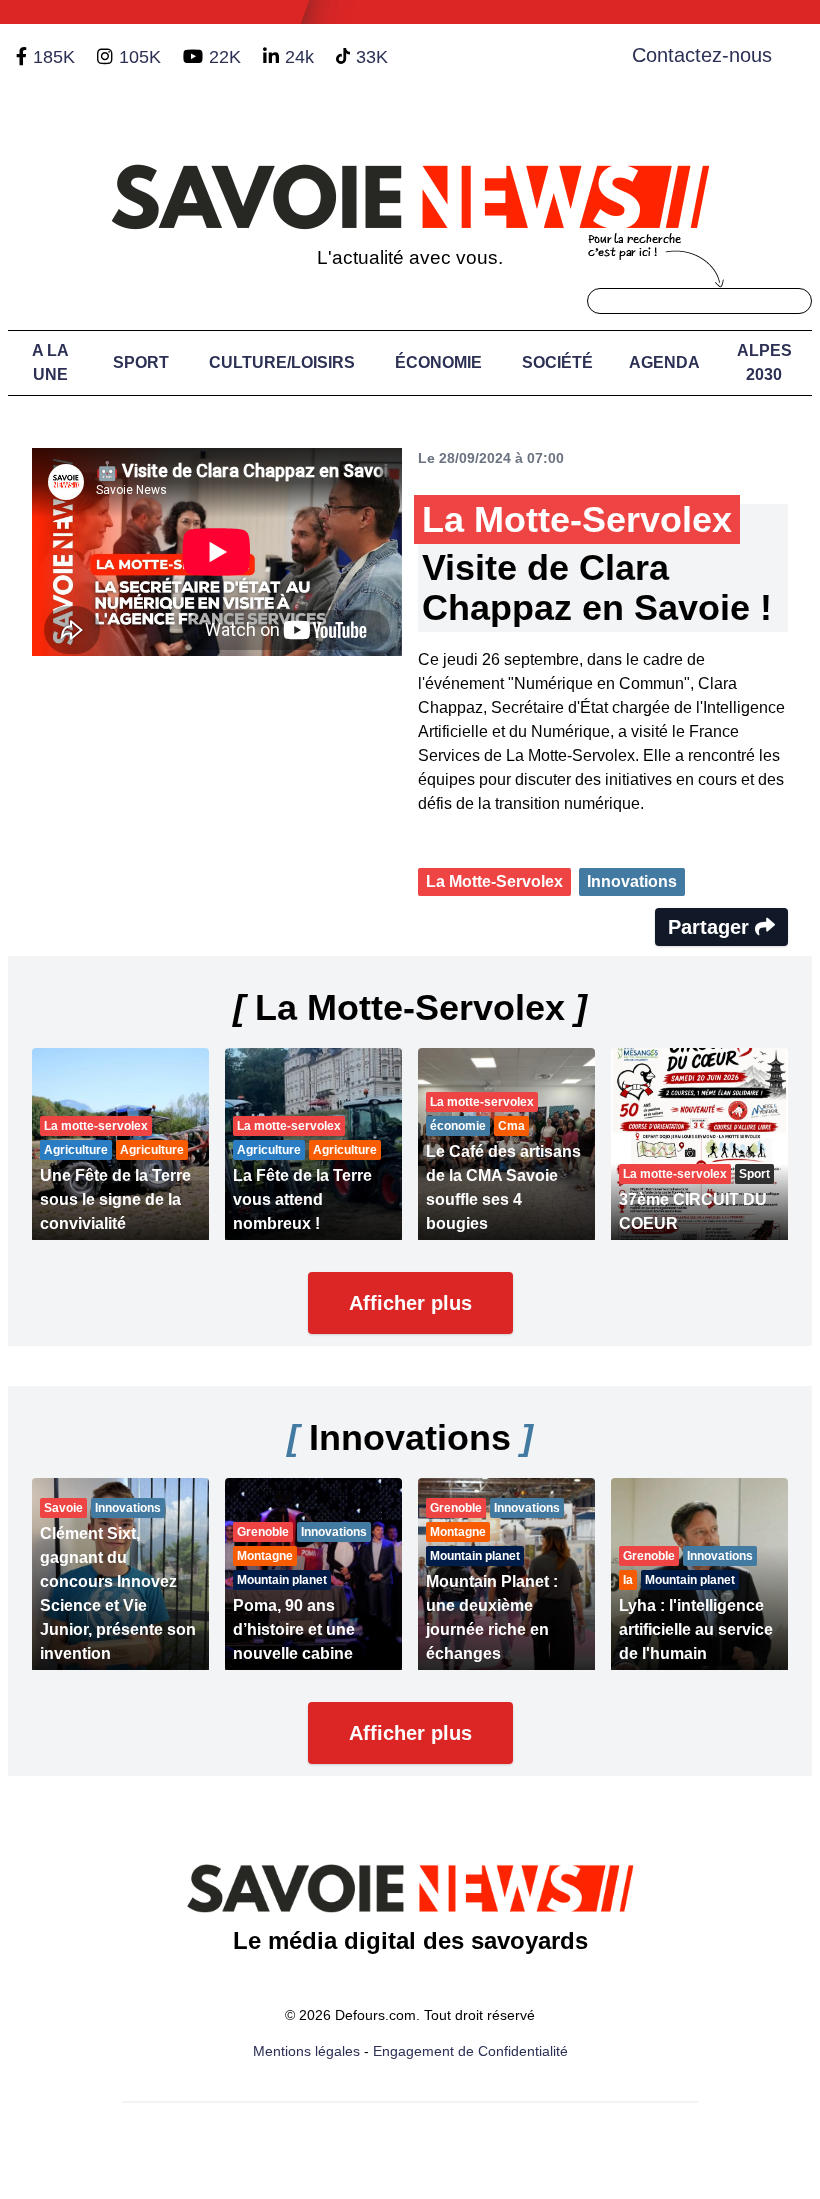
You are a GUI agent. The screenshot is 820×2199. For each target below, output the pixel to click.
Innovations (632, 881)
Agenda (664, 362)
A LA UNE (50, 362)
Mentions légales (306, 2051)
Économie (438, 362)
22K (225, 57)
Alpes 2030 (764, 362)
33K (372, 57)
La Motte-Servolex (494, 881)
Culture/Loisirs (282, 362)
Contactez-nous (702, 55)
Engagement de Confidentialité (470, 2051)
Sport (141, 362)
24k (299, 57)
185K (54, 57)
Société (557, 362)
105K (140, 57)
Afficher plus (410, 1303)
